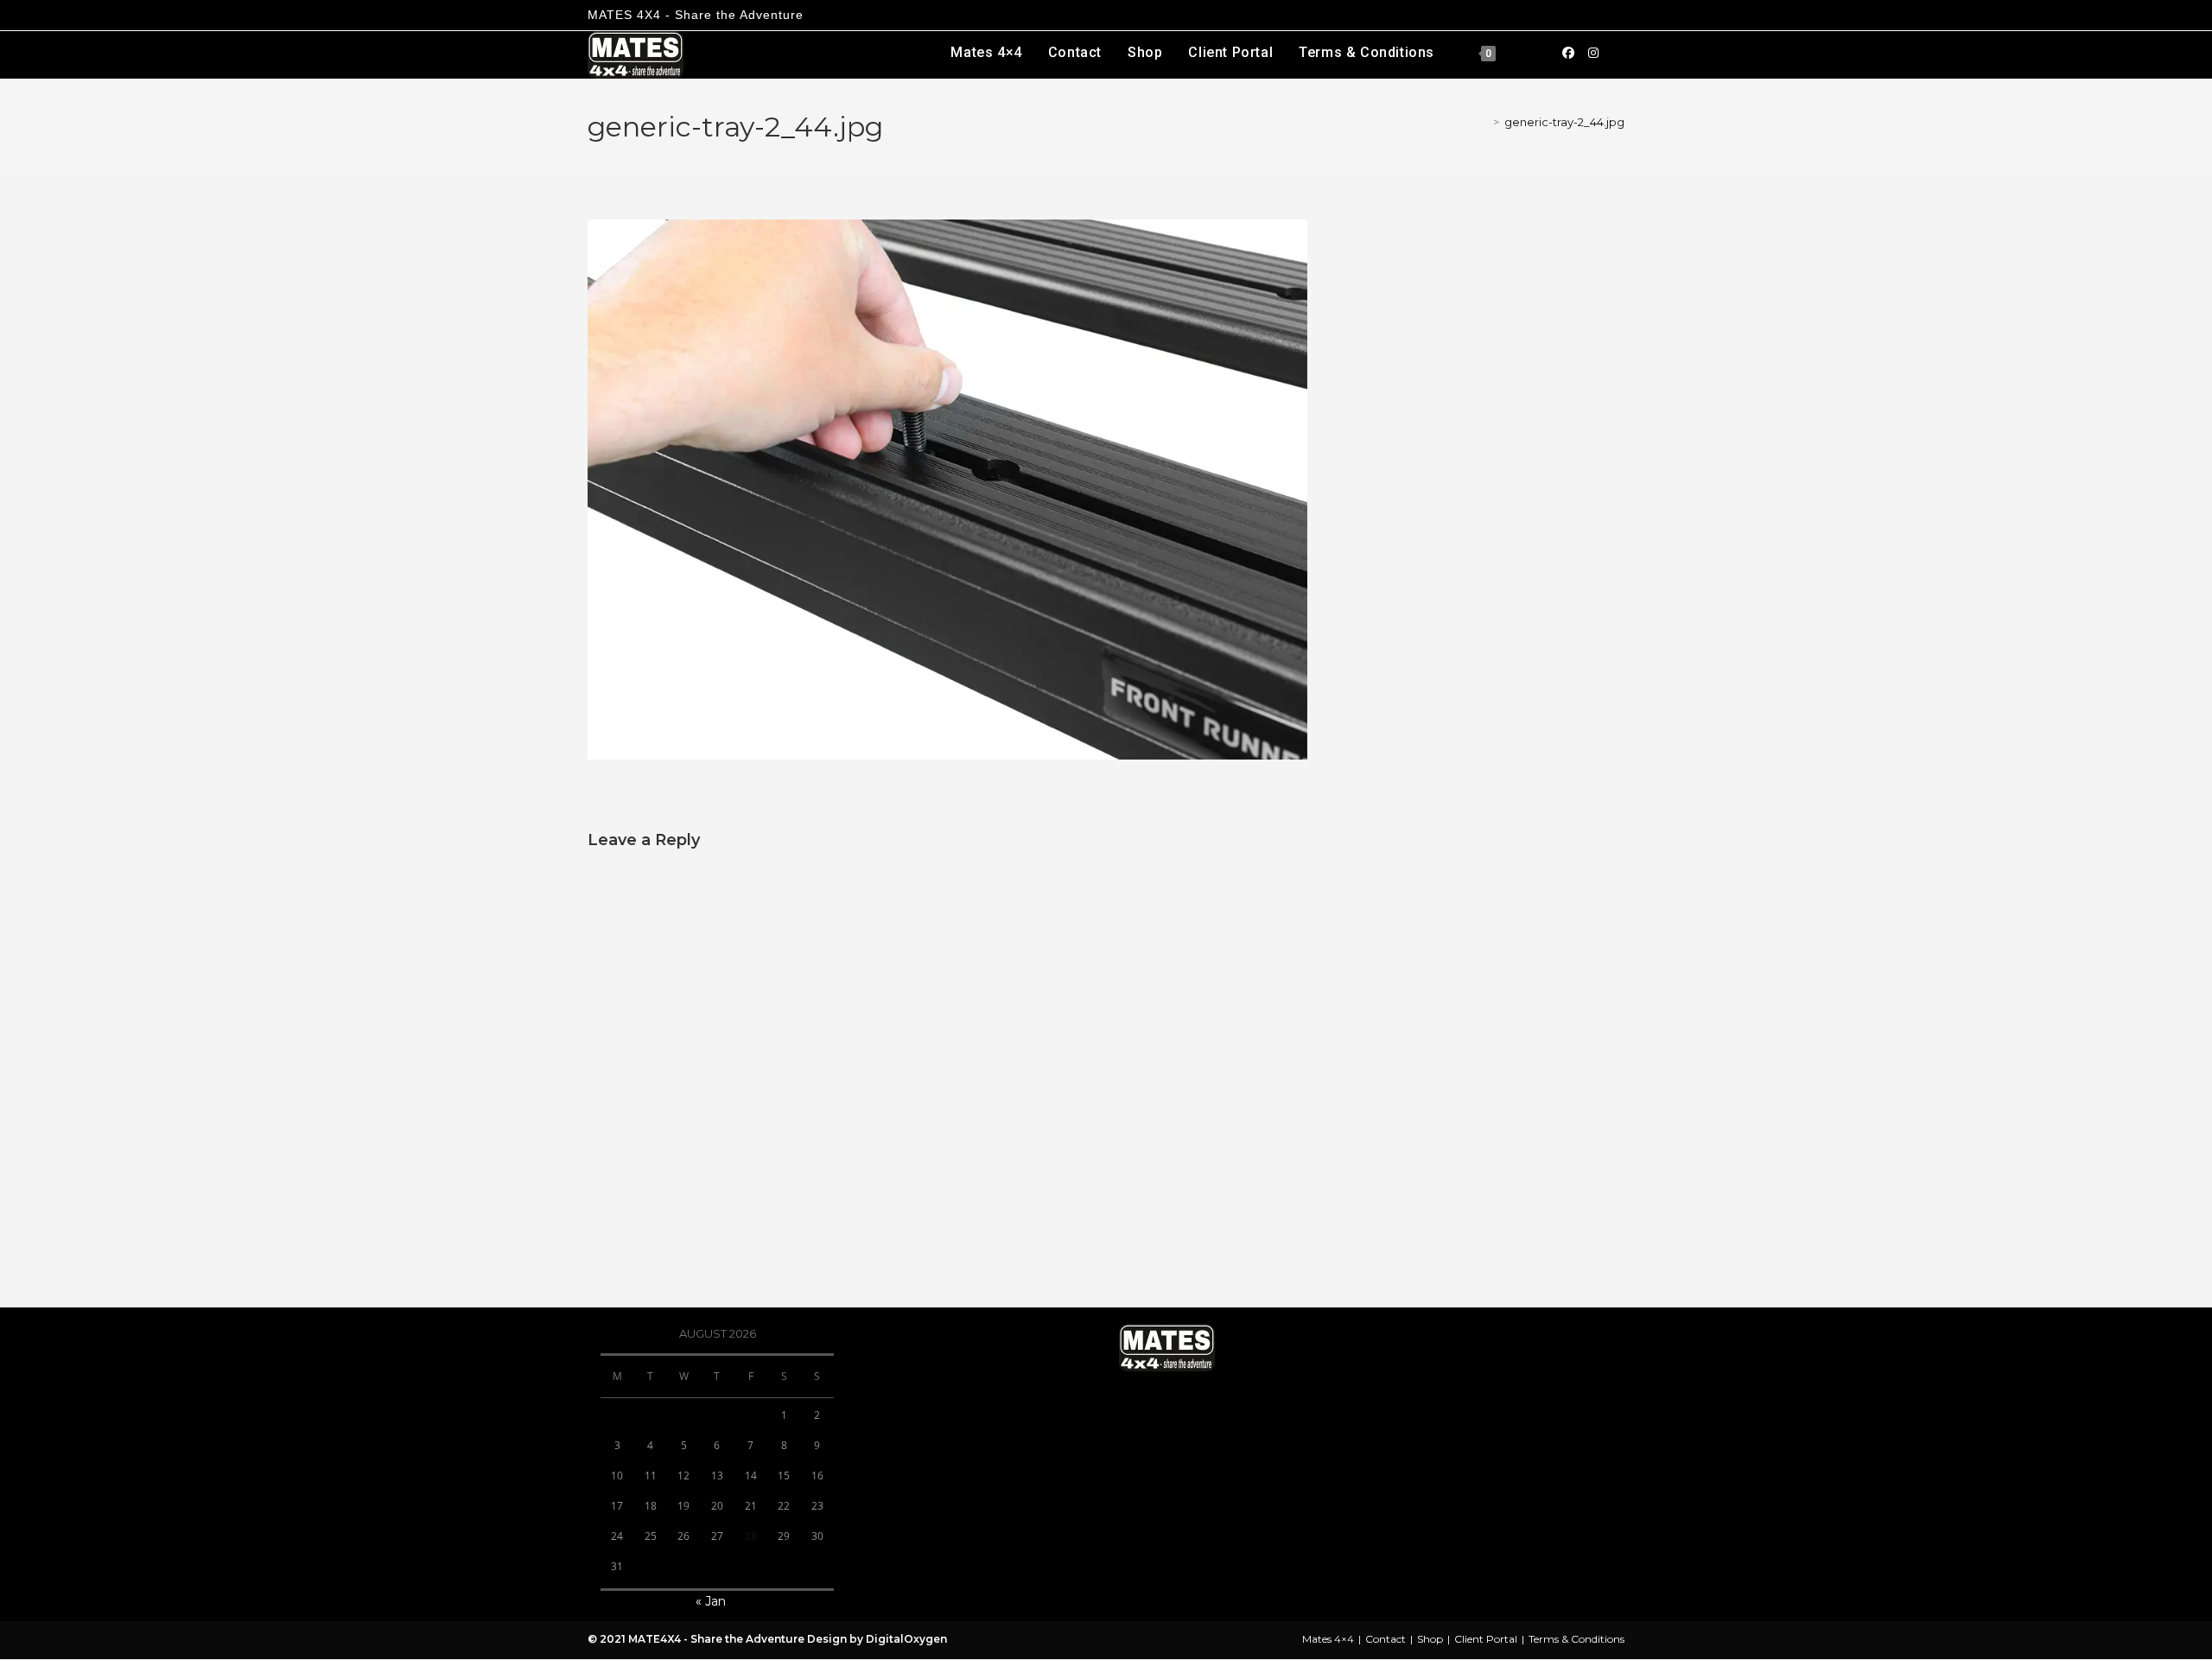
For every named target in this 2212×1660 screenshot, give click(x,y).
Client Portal (1486, 1639)
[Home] (1482, 122)
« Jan (711, 1601)
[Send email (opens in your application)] (1618, 52)
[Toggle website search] (1529, 53)
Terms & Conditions (1576, 1639)
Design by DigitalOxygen (876, 1639)
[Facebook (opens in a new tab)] (1568, 53)
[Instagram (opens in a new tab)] (1593, 53)
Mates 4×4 (1328, 1639)
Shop (1430, 1639)
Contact (1386, 1639)
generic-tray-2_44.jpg (1564, 122)
